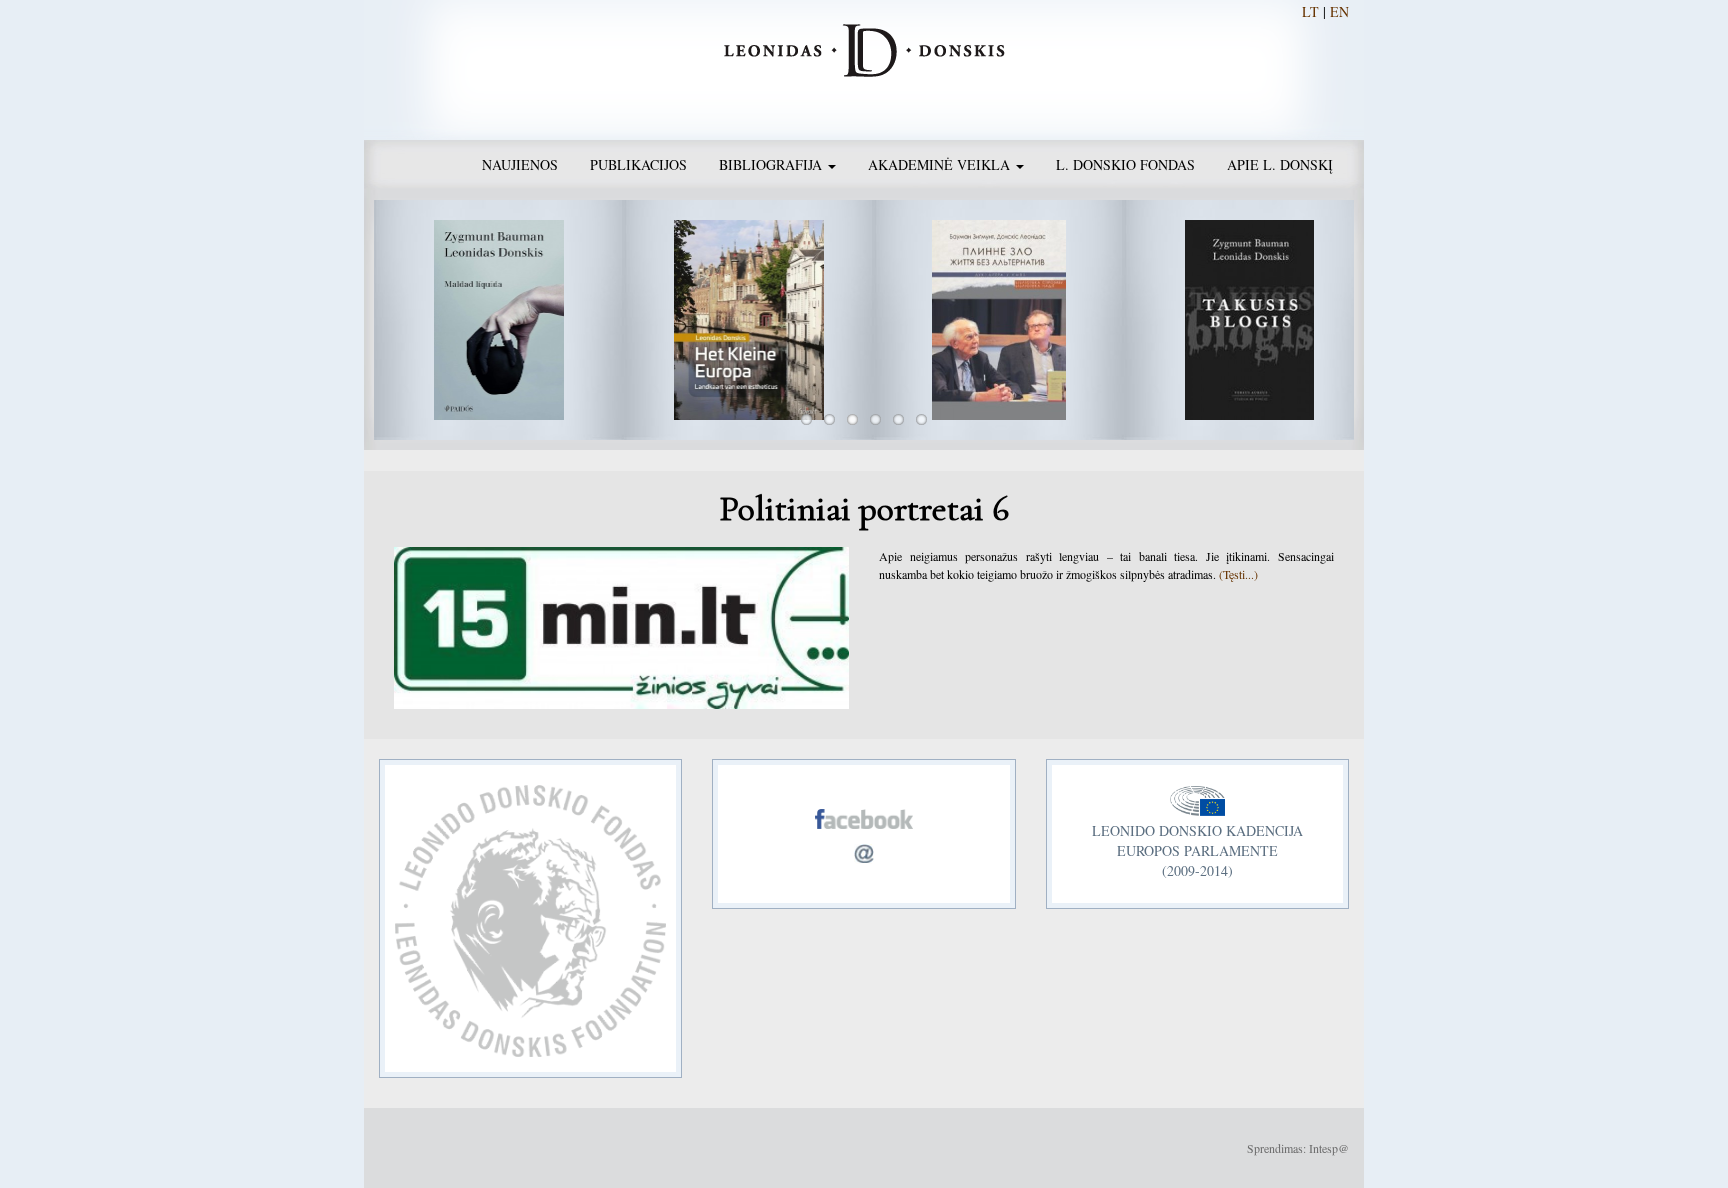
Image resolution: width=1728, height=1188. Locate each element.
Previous (344, 320)
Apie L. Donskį (1280, 164)
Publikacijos (638, 164)
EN (1339, 11)
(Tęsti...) (1238, 574)
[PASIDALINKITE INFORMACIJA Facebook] (864, 813)
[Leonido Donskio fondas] (530, 916)
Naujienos (520, 164)
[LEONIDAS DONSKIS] (864, 48)
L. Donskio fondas (1125, 164)
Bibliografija (772, 164)
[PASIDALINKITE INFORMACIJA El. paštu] (864, 843)
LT (1310, 11)
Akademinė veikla (941, 164)
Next (1384, 320)
